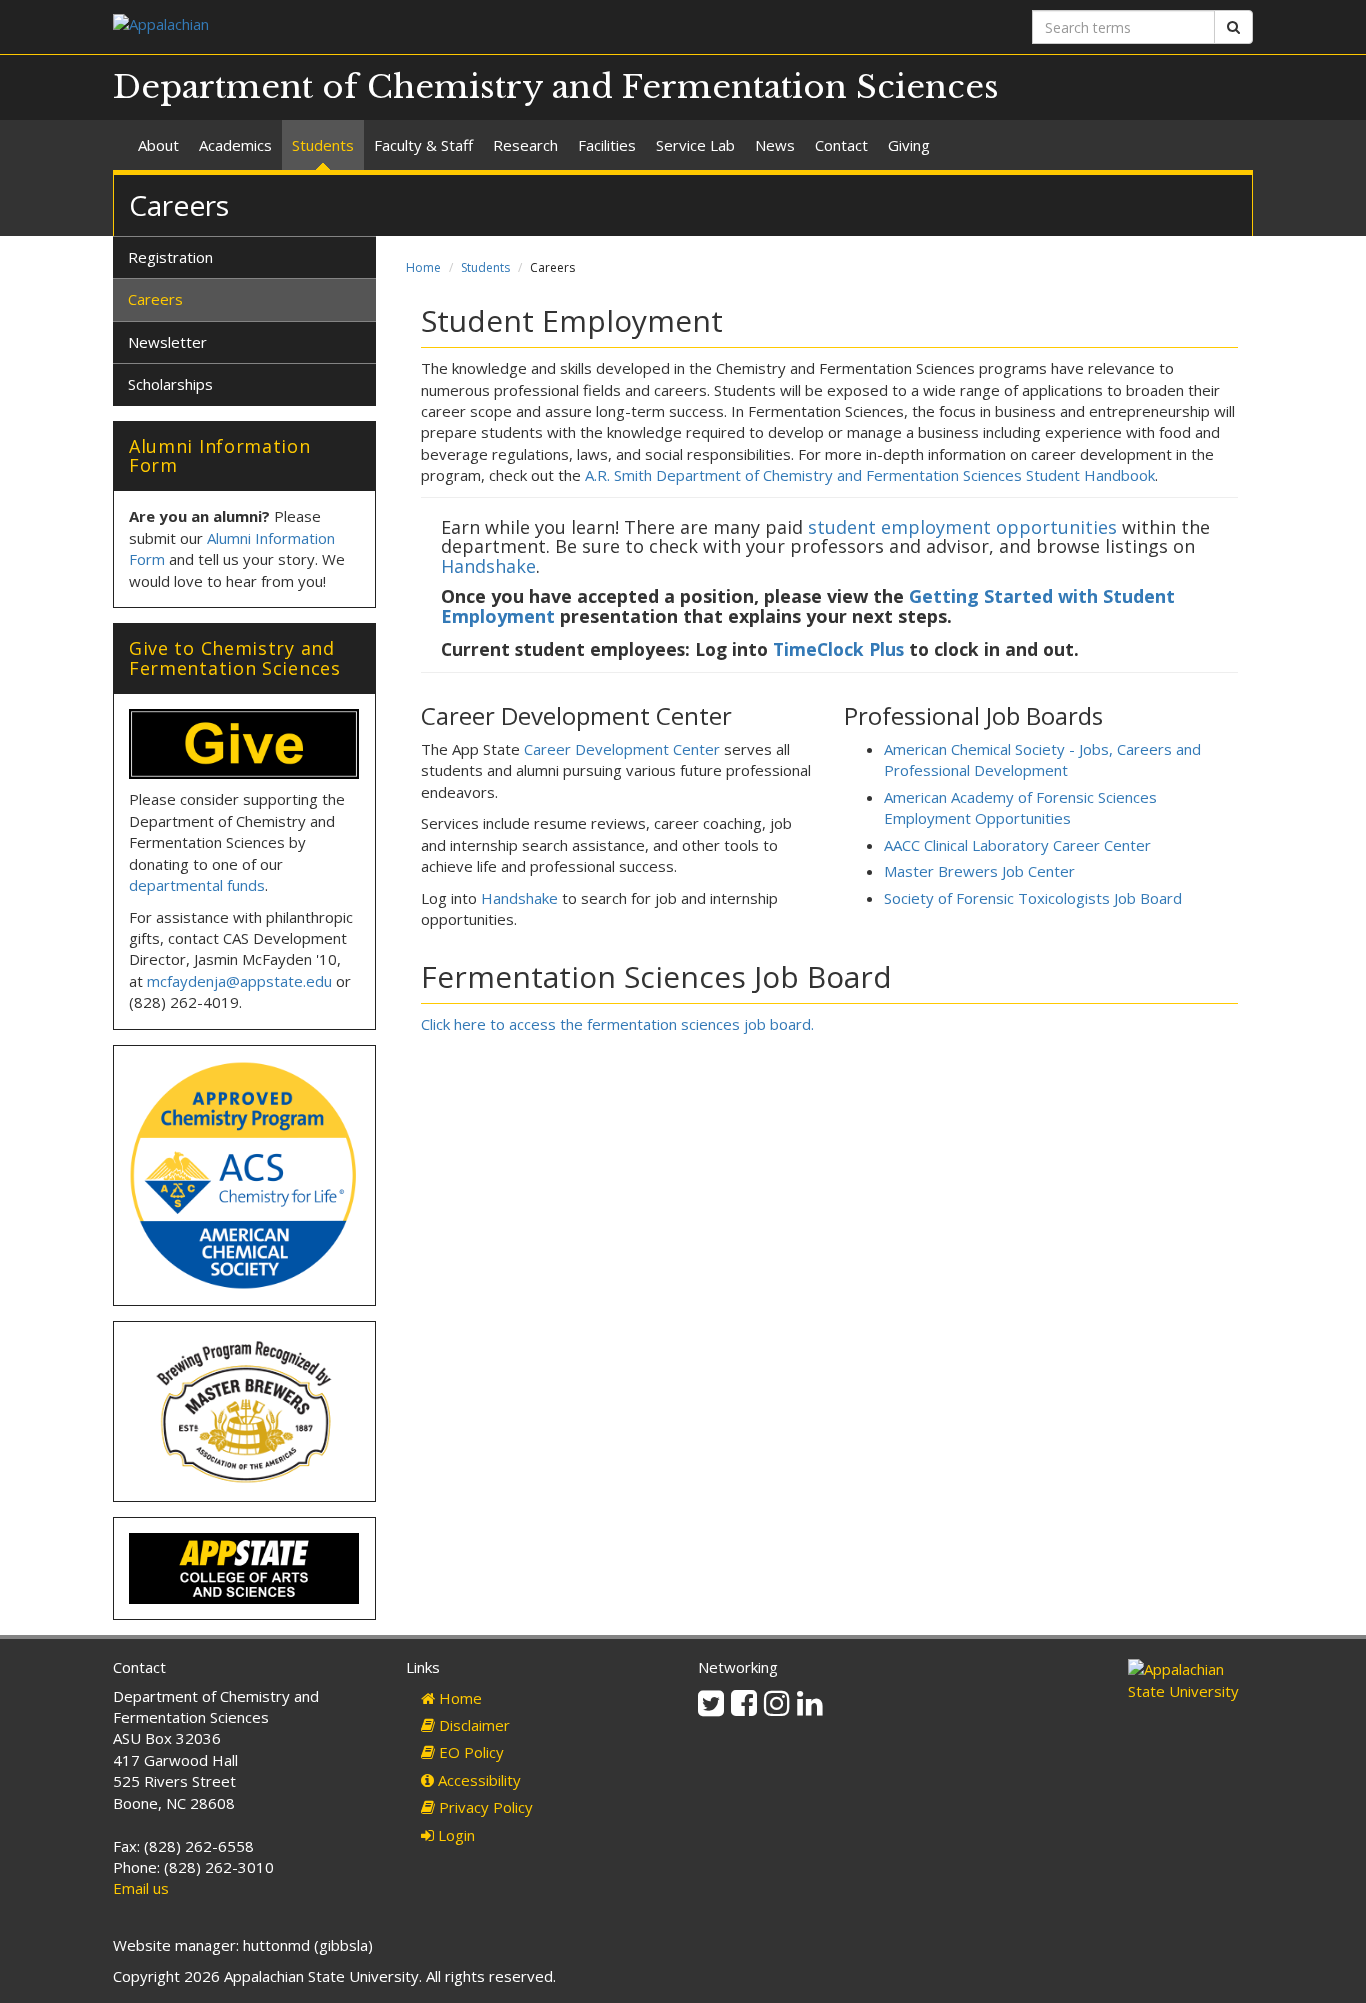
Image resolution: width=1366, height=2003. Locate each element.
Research (525, 145)
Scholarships (170, 384)
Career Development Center (622, 749)
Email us (141, 1888)
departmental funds (197, 885)
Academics (235, 145)
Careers (155, 299)
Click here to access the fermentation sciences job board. (617, 1024)
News (775, 145)
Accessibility (477, 1780)
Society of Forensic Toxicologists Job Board (1033, 898)
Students (323, 145)
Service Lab (695, 145)
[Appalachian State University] (390, 26)
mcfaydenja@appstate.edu (239, 981)
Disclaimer (472, 1725)
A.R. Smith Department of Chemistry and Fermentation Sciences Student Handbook (870, 475)
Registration (170, 257)
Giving (909, 145)
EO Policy (469, 1752)
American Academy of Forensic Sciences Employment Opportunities (1020, 807)
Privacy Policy (484, 1807)
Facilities (607, 145)
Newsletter (167, 342)
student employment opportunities (962, 527)
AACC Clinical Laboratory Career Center (1017, 845)
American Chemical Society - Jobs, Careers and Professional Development (1042, 759)
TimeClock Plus (838, 649)
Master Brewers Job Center (979, 871)
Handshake (488, 566)
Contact (841, 145)
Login (454, 1835)
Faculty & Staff (423, 145)
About (158, 145)
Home (423, 267)
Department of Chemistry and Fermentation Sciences (556, 87)
